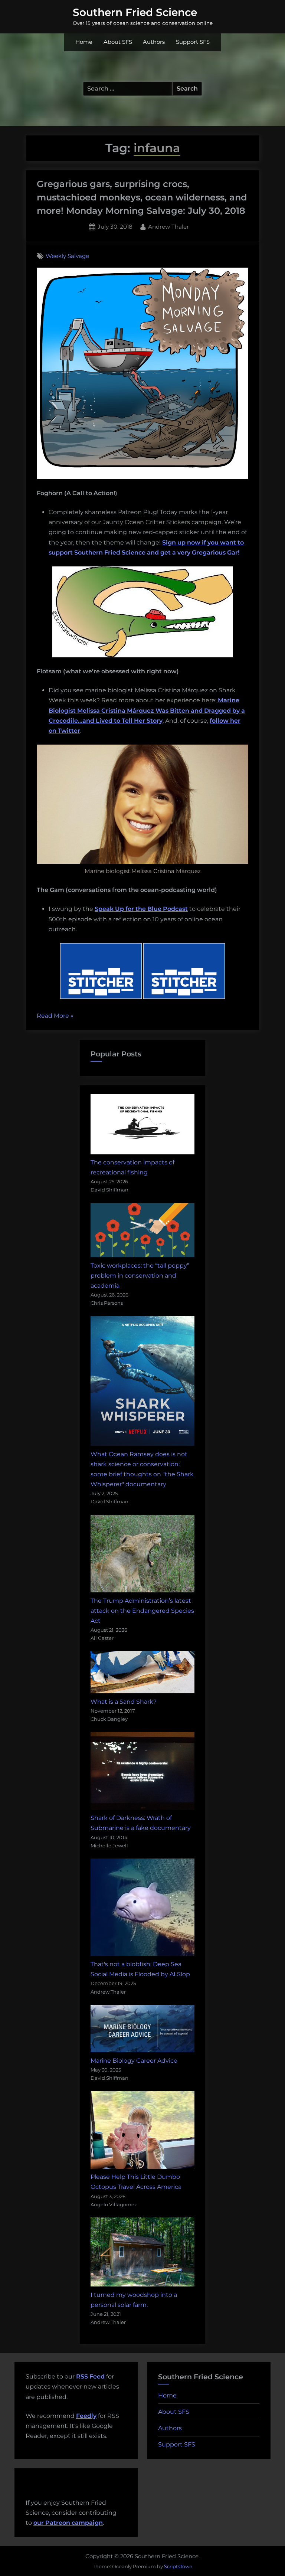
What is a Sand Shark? (124, 1702)
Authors (154, 42)
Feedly (86, 2416)
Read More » (55, 1016)
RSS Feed (90, 2376)
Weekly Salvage (67, 256)
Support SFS (193, 42)
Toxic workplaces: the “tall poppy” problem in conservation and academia (140, 1276)
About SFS (118, 42)
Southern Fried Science (135, 12)
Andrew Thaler (168, 226)
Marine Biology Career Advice (134, 2061)
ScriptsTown (178, 2566)
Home (84, 42)
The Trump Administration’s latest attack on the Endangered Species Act (142, 1611)
